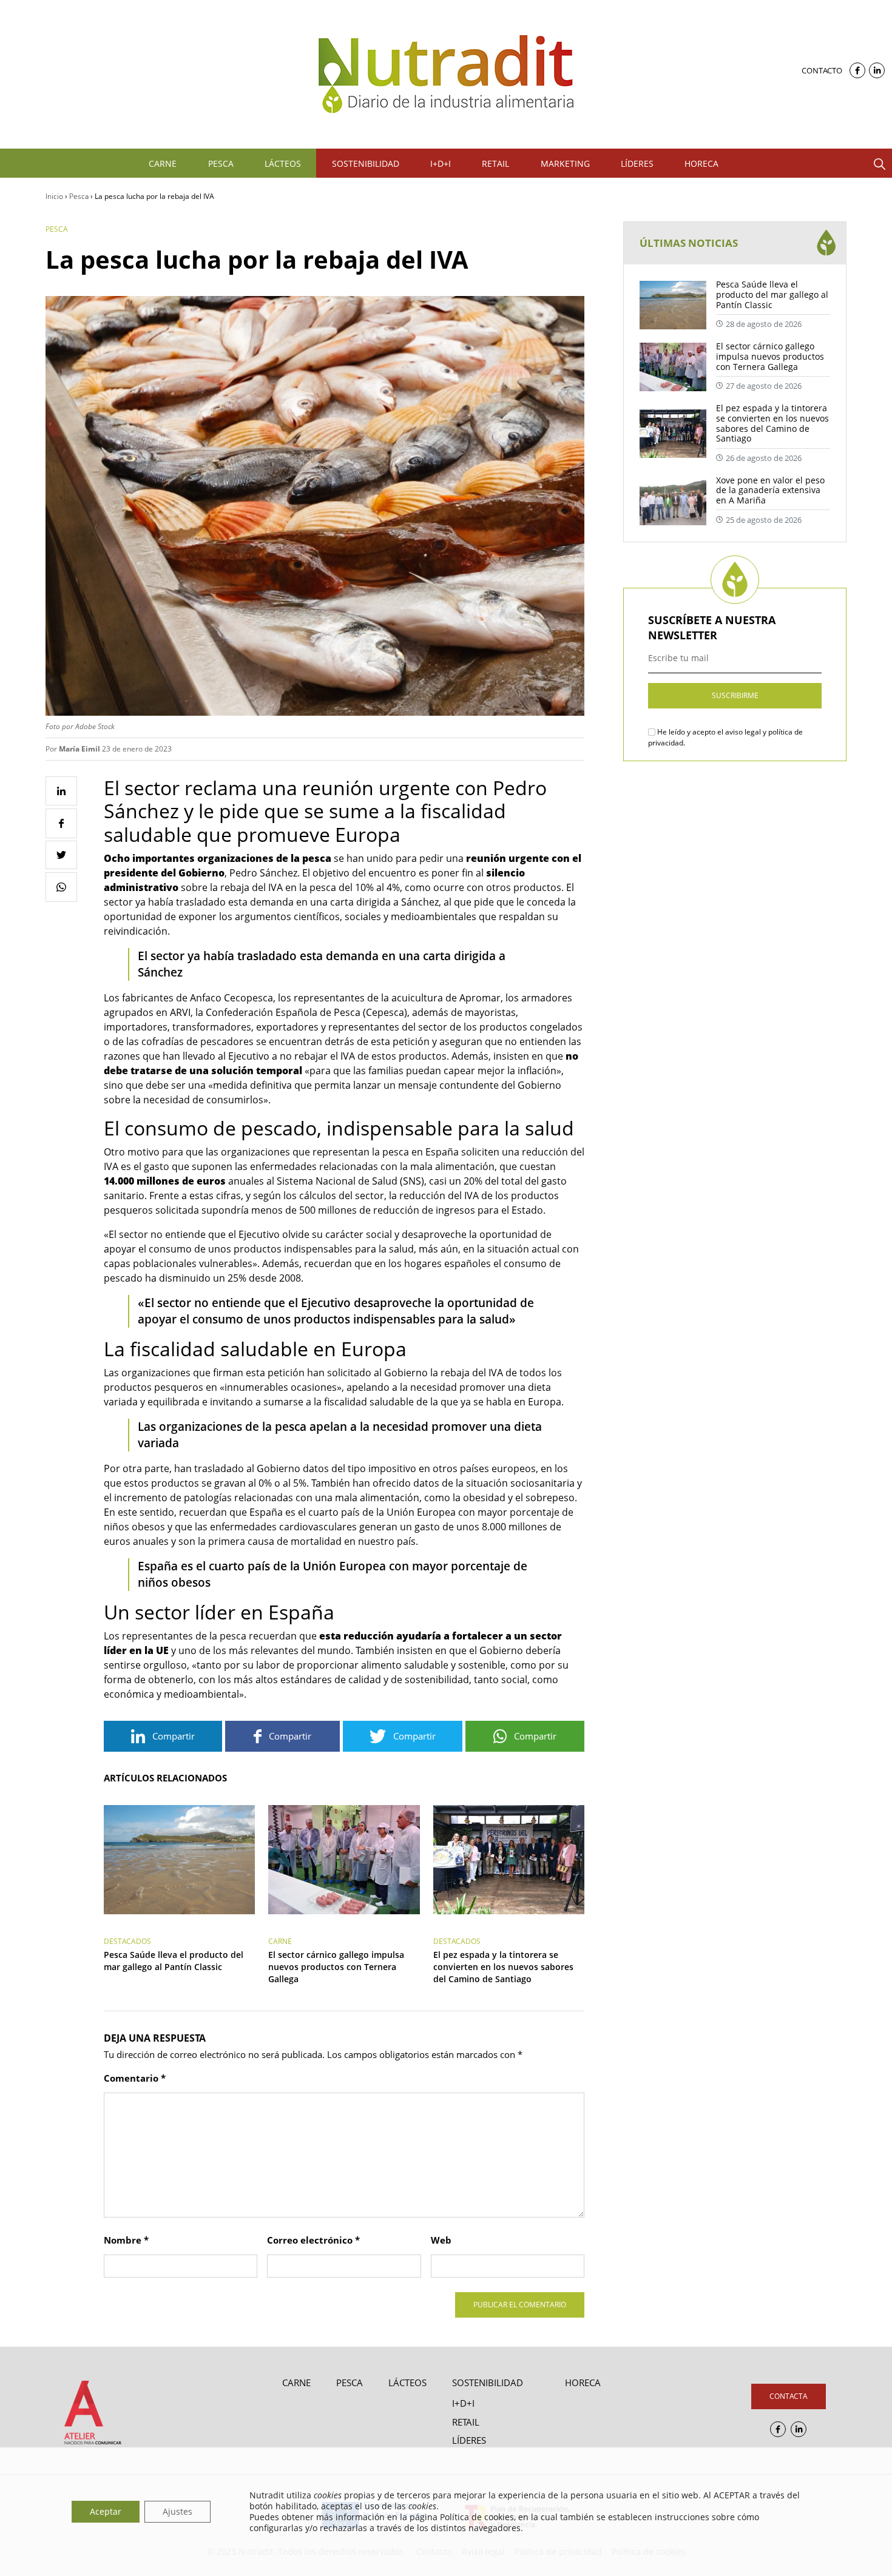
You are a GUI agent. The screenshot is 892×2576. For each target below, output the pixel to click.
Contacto (822, 70)
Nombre (126, 2240)
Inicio (54, 196)
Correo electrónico (313, 2240)
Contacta (789, 2396)
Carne (280, 1941)
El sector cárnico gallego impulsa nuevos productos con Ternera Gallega (336, 1967)
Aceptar (106, 2511)
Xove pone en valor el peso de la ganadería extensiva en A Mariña (770, 490)
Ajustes (177, 2511)
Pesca (79, 196)
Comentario (135, 2078)
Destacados (127, 1941)
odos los (542, 1373)
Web (441, 2240)
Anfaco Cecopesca (231, 998)
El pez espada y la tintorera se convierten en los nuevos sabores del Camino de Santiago (503, 1967)
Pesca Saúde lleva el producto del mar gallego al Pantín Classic (174, 1961)
